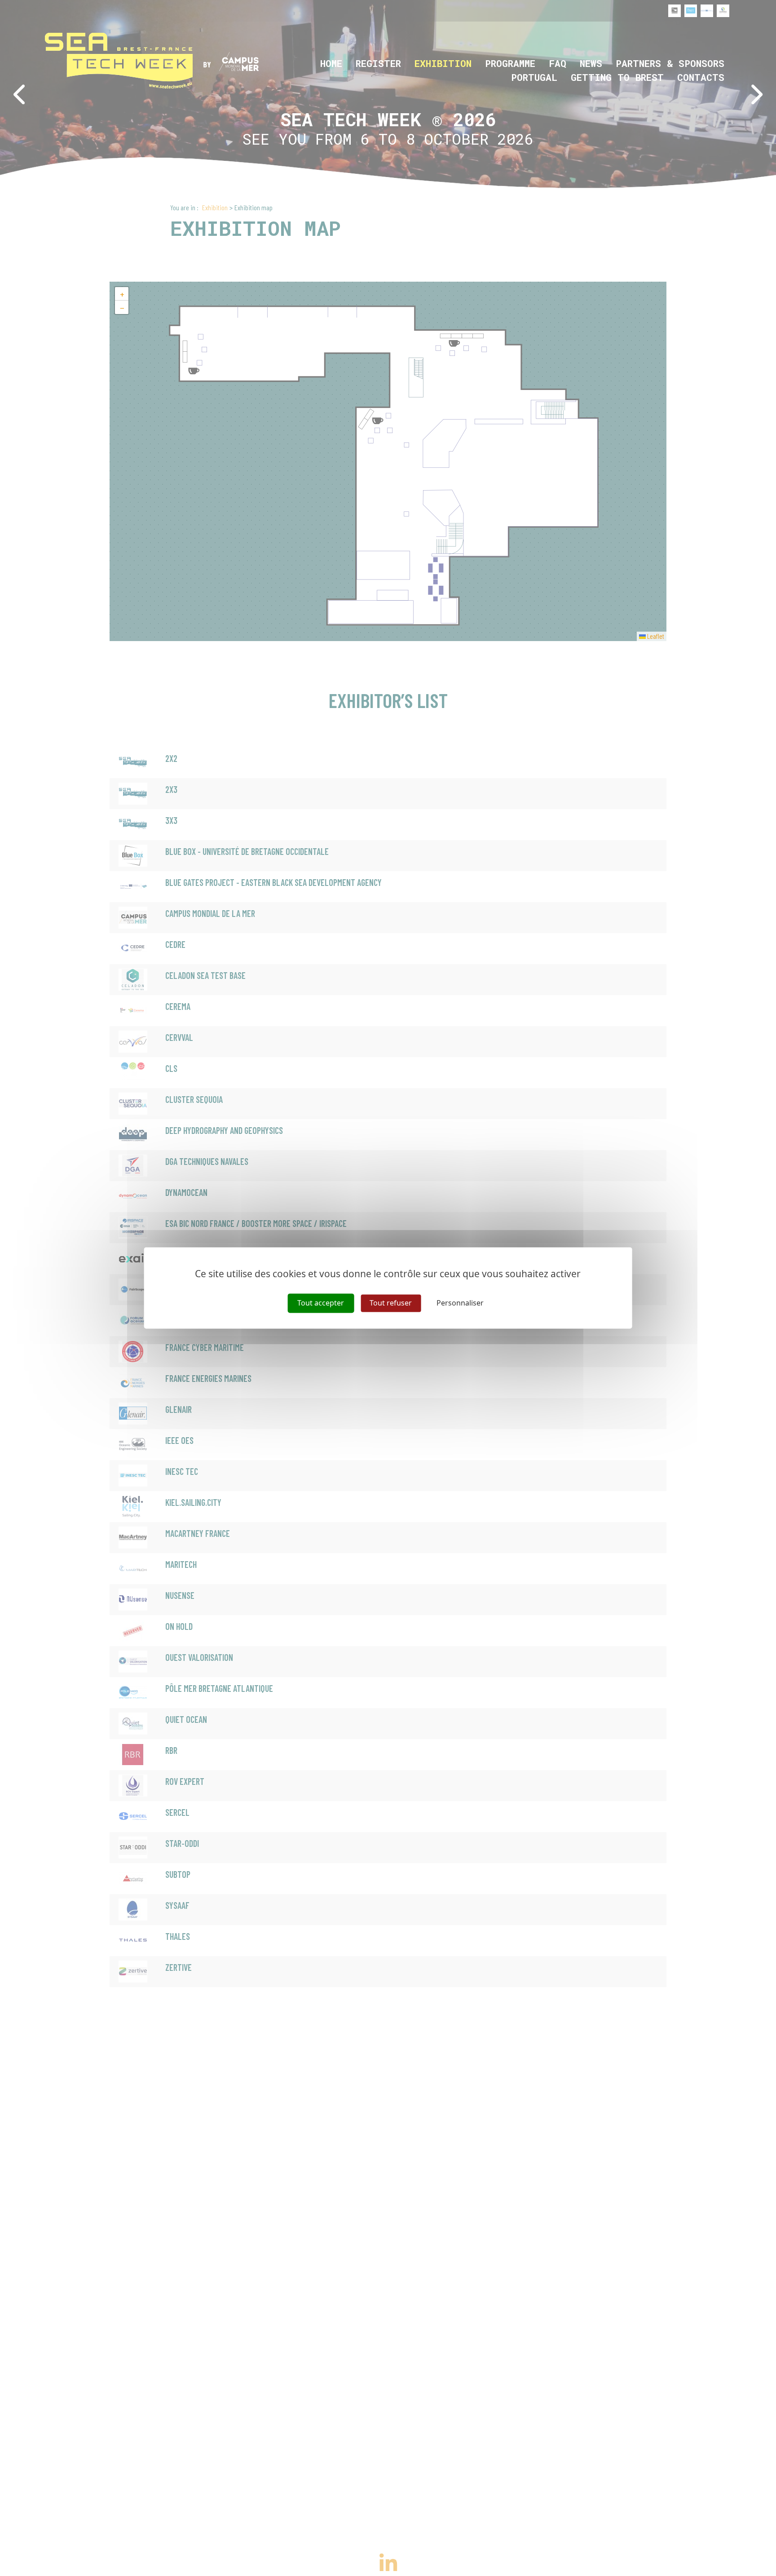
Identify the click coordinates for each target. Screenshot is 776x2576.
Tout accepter (321, 1303)
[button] (122, 294)
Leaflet (655, 636)
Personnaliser (460, 1303)
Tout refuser (391, 1303)
